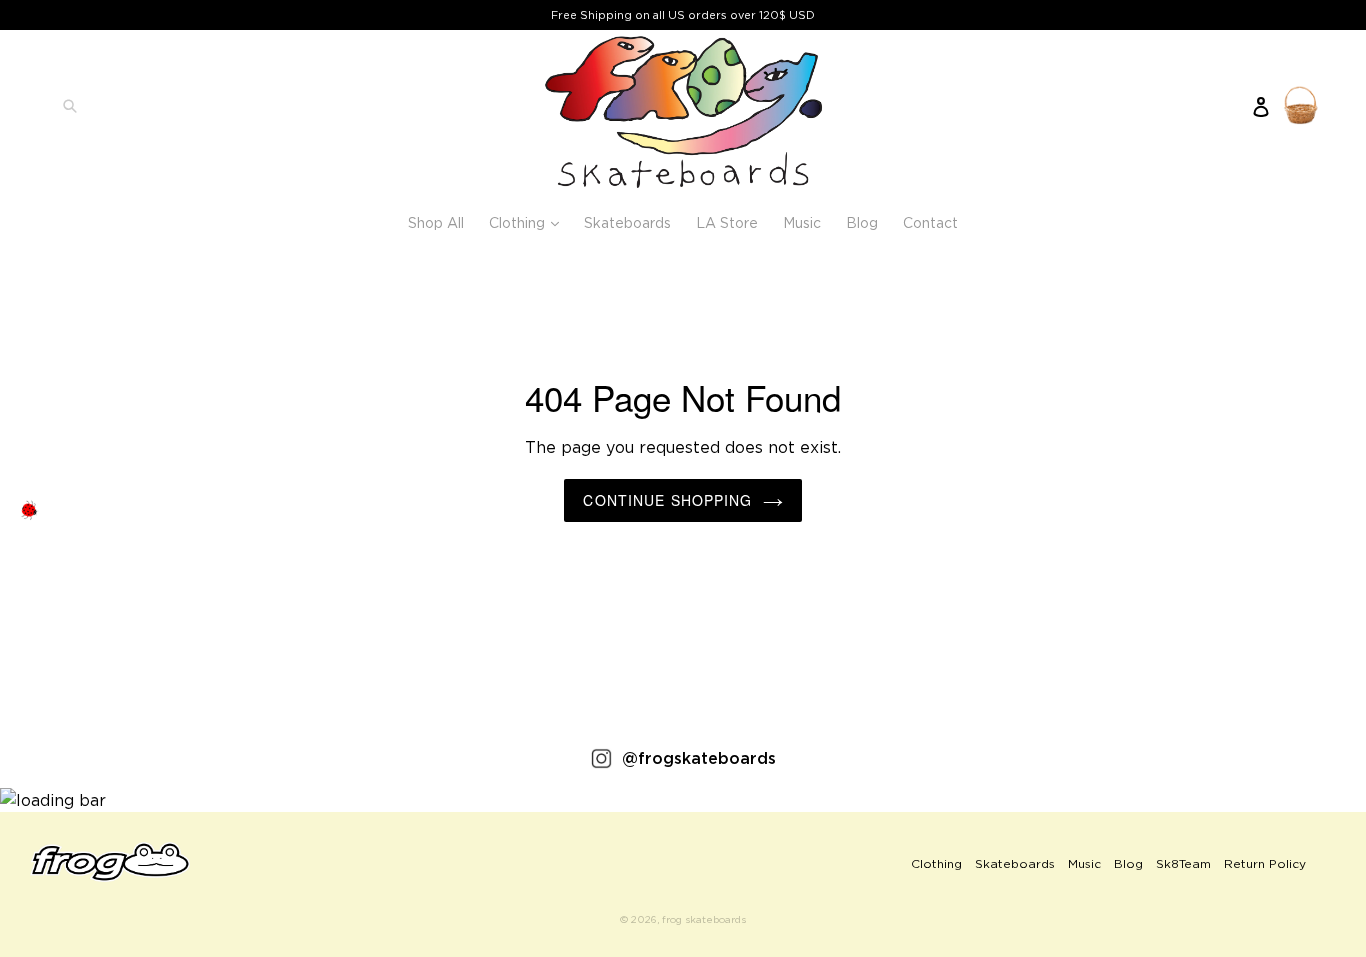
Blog (862, 222)
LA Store (727, 222)
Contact (930, 222)
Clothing (529, 222)
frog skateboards (704, 919)
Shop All (436, 222)
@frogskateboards (699, 758)
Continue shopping (667, 500)
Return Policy (1265, 863)
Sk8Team (1183, 863)
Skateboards (627, 222)
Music (802, 222)
